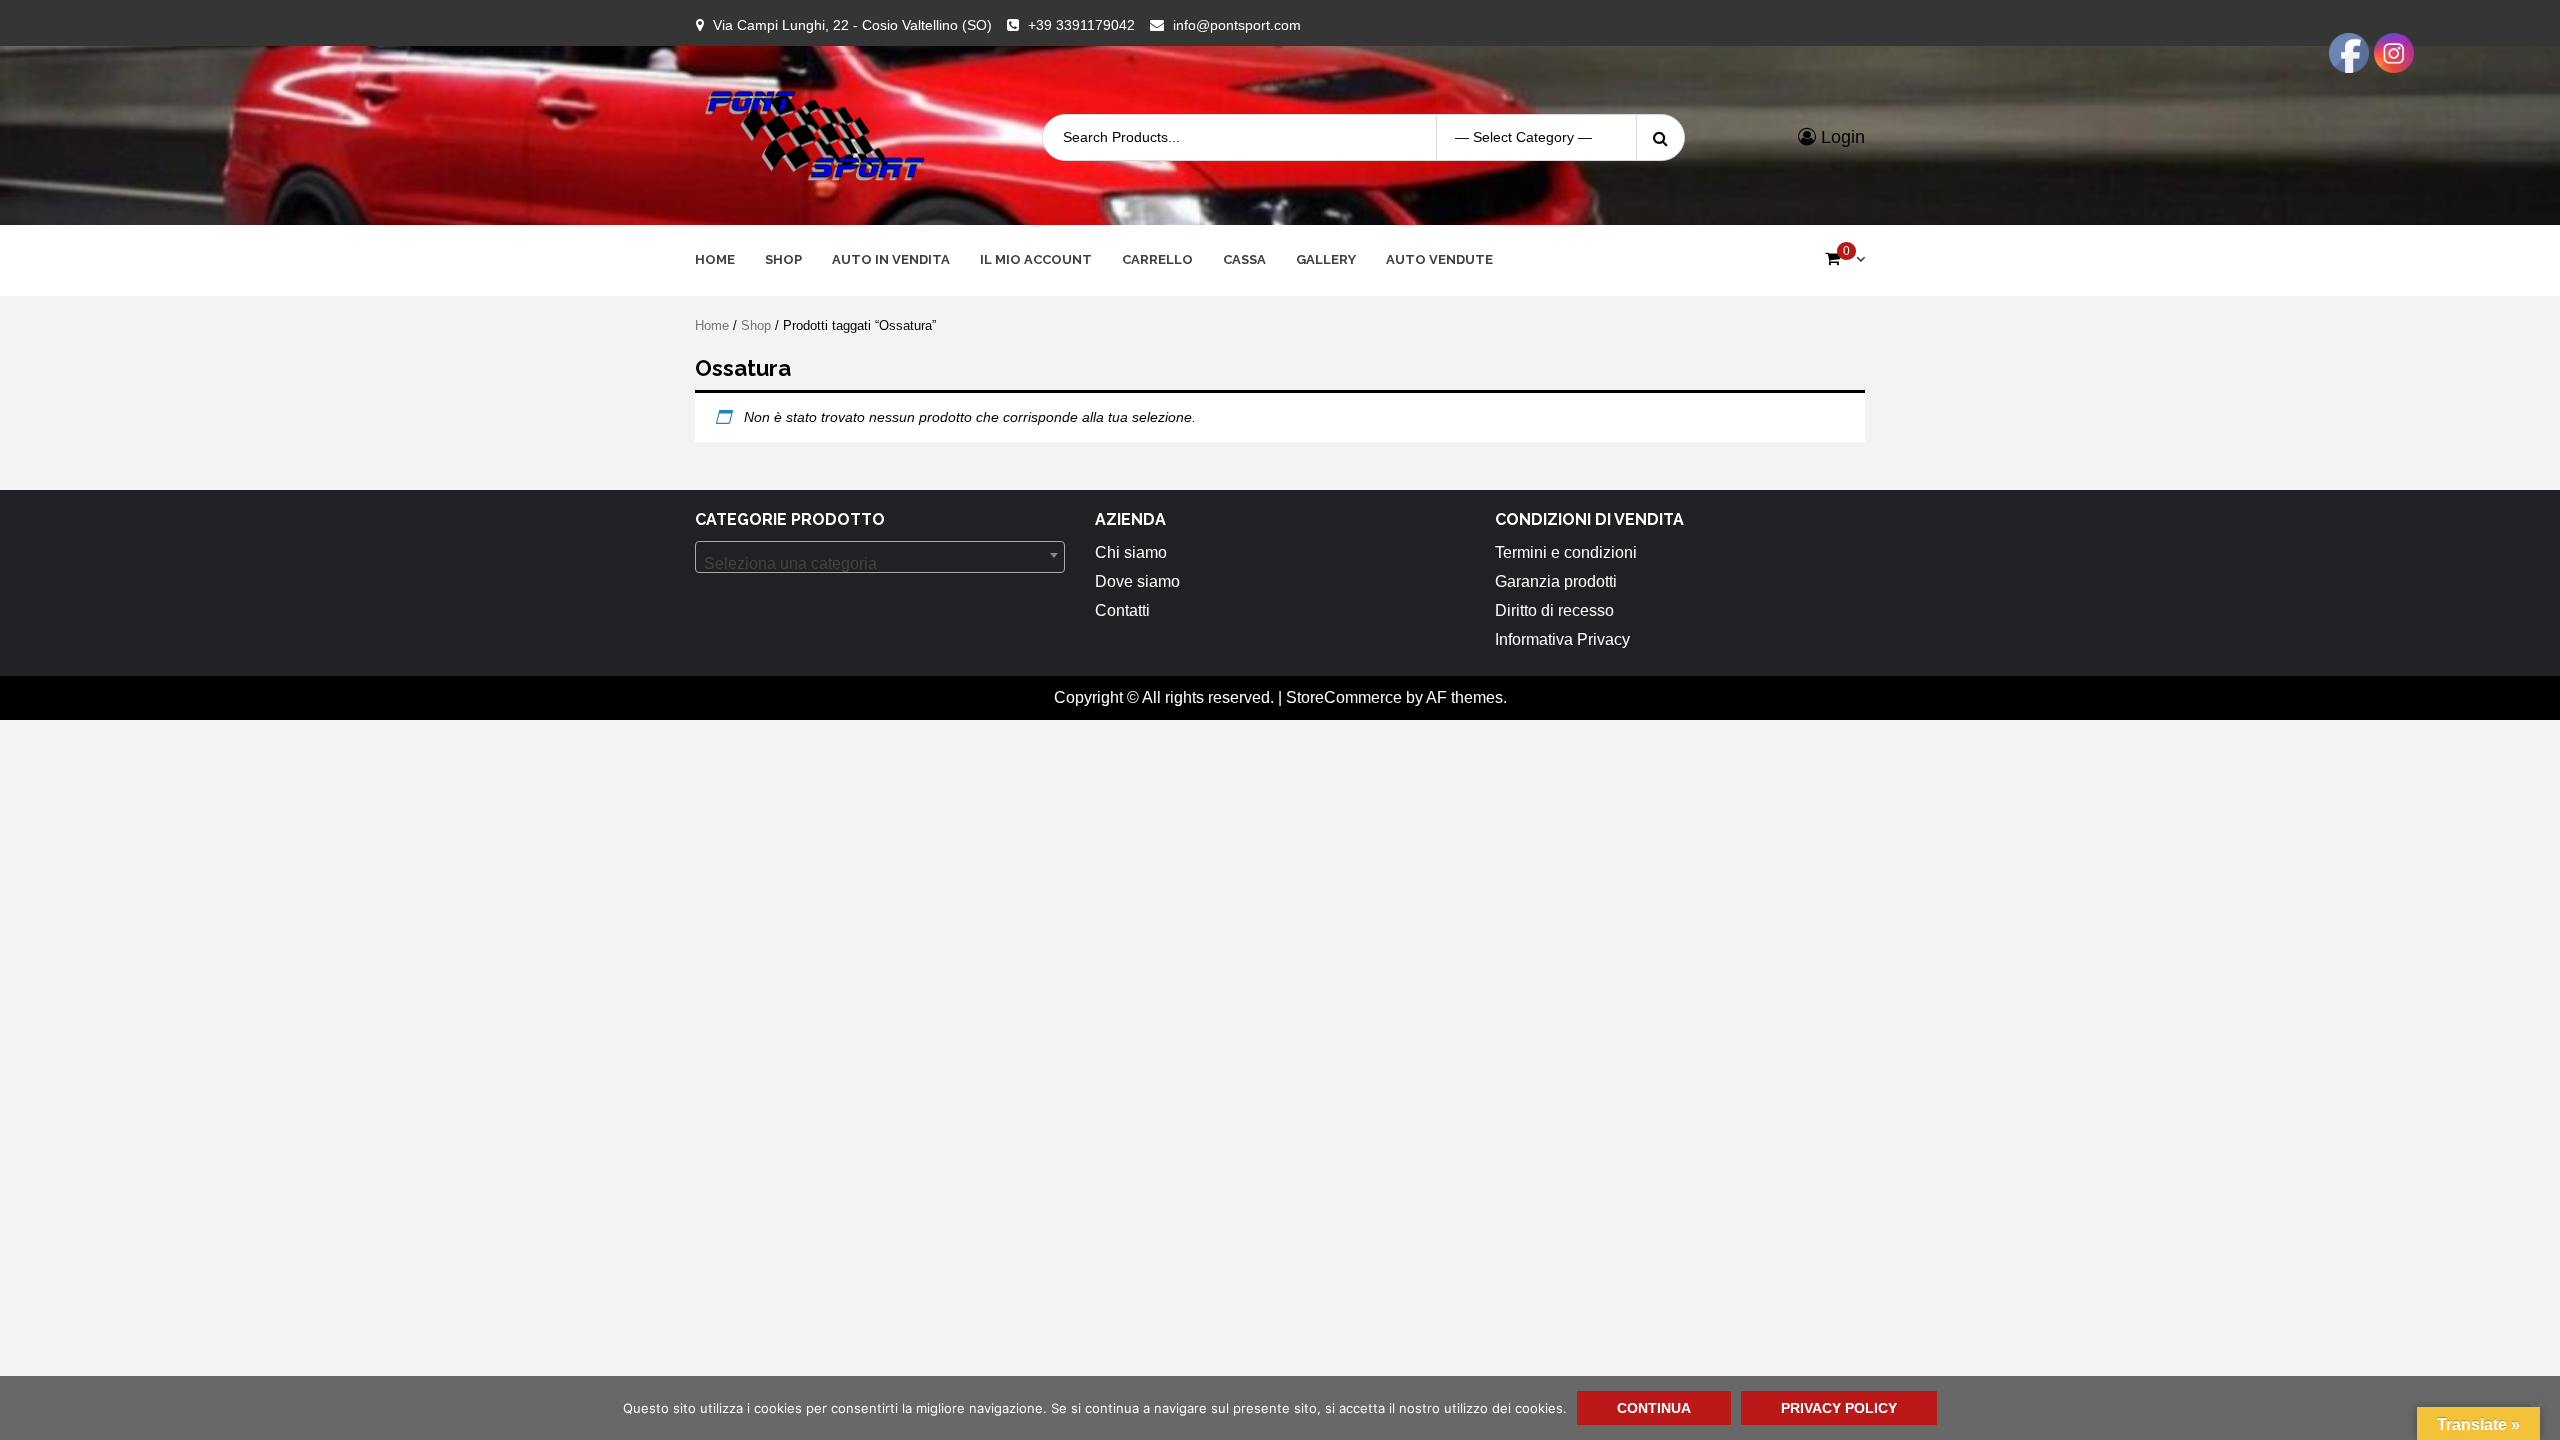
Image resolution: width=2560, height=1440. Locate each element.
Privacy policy (1839, 1408)
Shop (783, 259)
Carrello (1157, 259)
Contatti (1122, 610)
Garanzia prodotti (1556, 581)
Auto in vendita (891, 259)
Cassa (1244, 259)
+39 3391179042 (1081, 25)
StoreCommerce (1344, 697)
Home (715, 259)
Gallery (1326, 259)
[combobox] (880, 557)
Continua (1654, 1408)
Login (1840, 137)
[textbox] (880, 564)
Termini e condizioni (1566, 552)
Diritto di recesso (1554, 610)
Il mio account (1036, 259)
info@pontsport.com (1237, 25)
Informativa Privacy (1562, 639)
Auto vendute (1439, 259)
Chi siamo (1131, 552)
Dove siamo (1137, 581)
